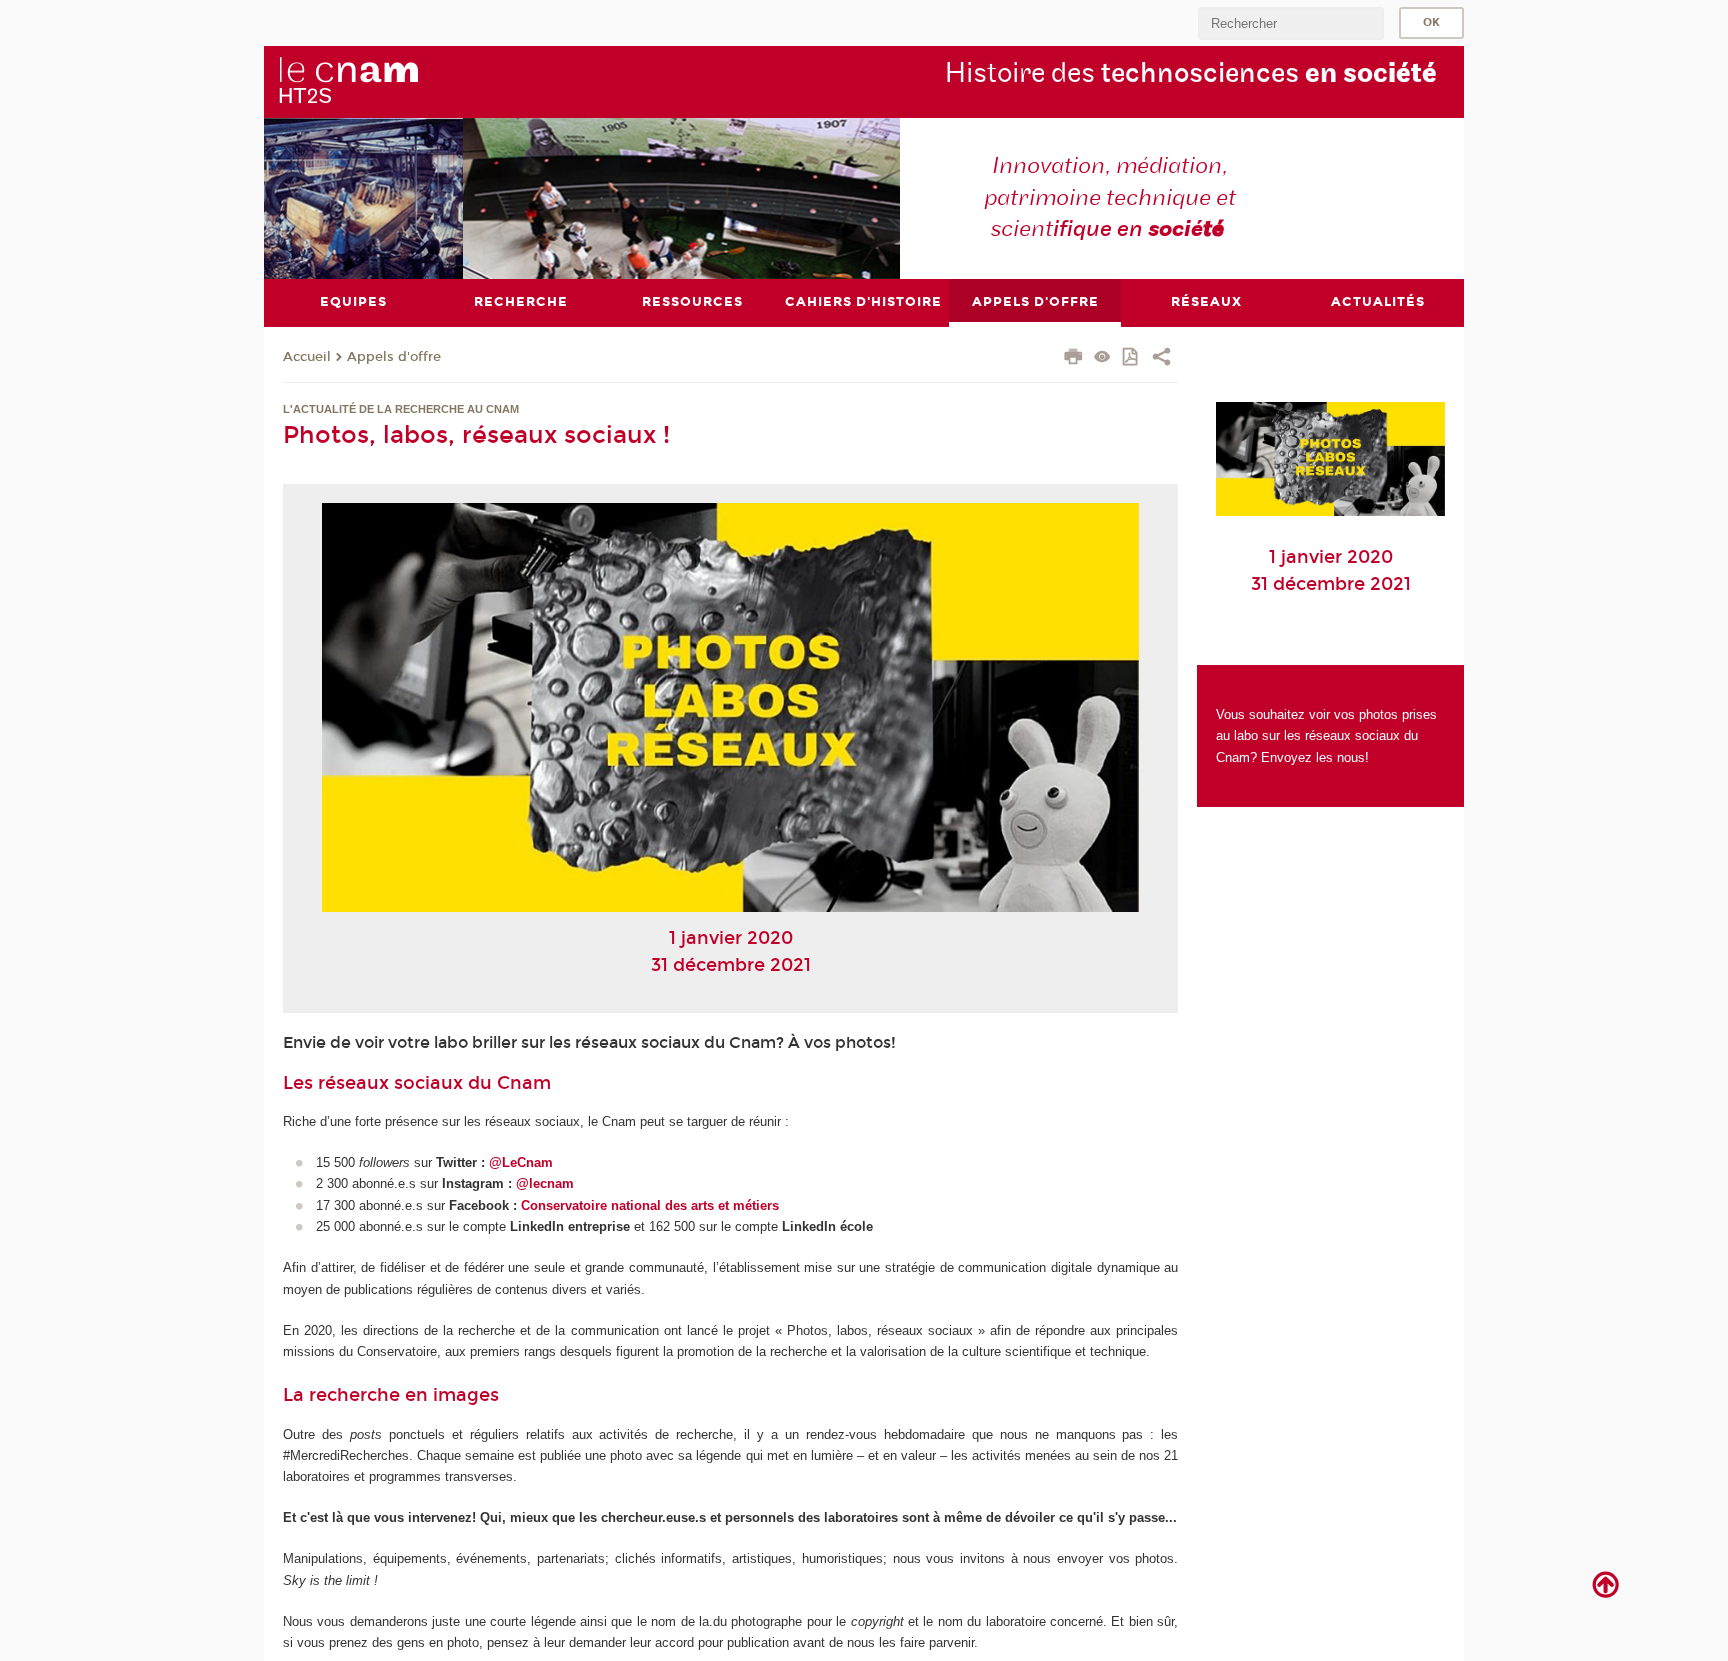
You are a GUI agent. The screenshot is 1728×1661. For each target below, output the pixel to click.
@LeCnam (521, 1162)
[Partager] (1161, 359)
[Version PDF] (1131, 358)
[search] (1291, 23)
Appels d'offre (394, 357)
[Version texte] (1102, 358)
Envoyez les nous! (1315, 757)
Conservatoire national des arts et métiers (650, 1205)
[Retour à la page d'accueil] (348, 81)
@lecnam (545, 1183)
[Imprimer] (1073, 359)
